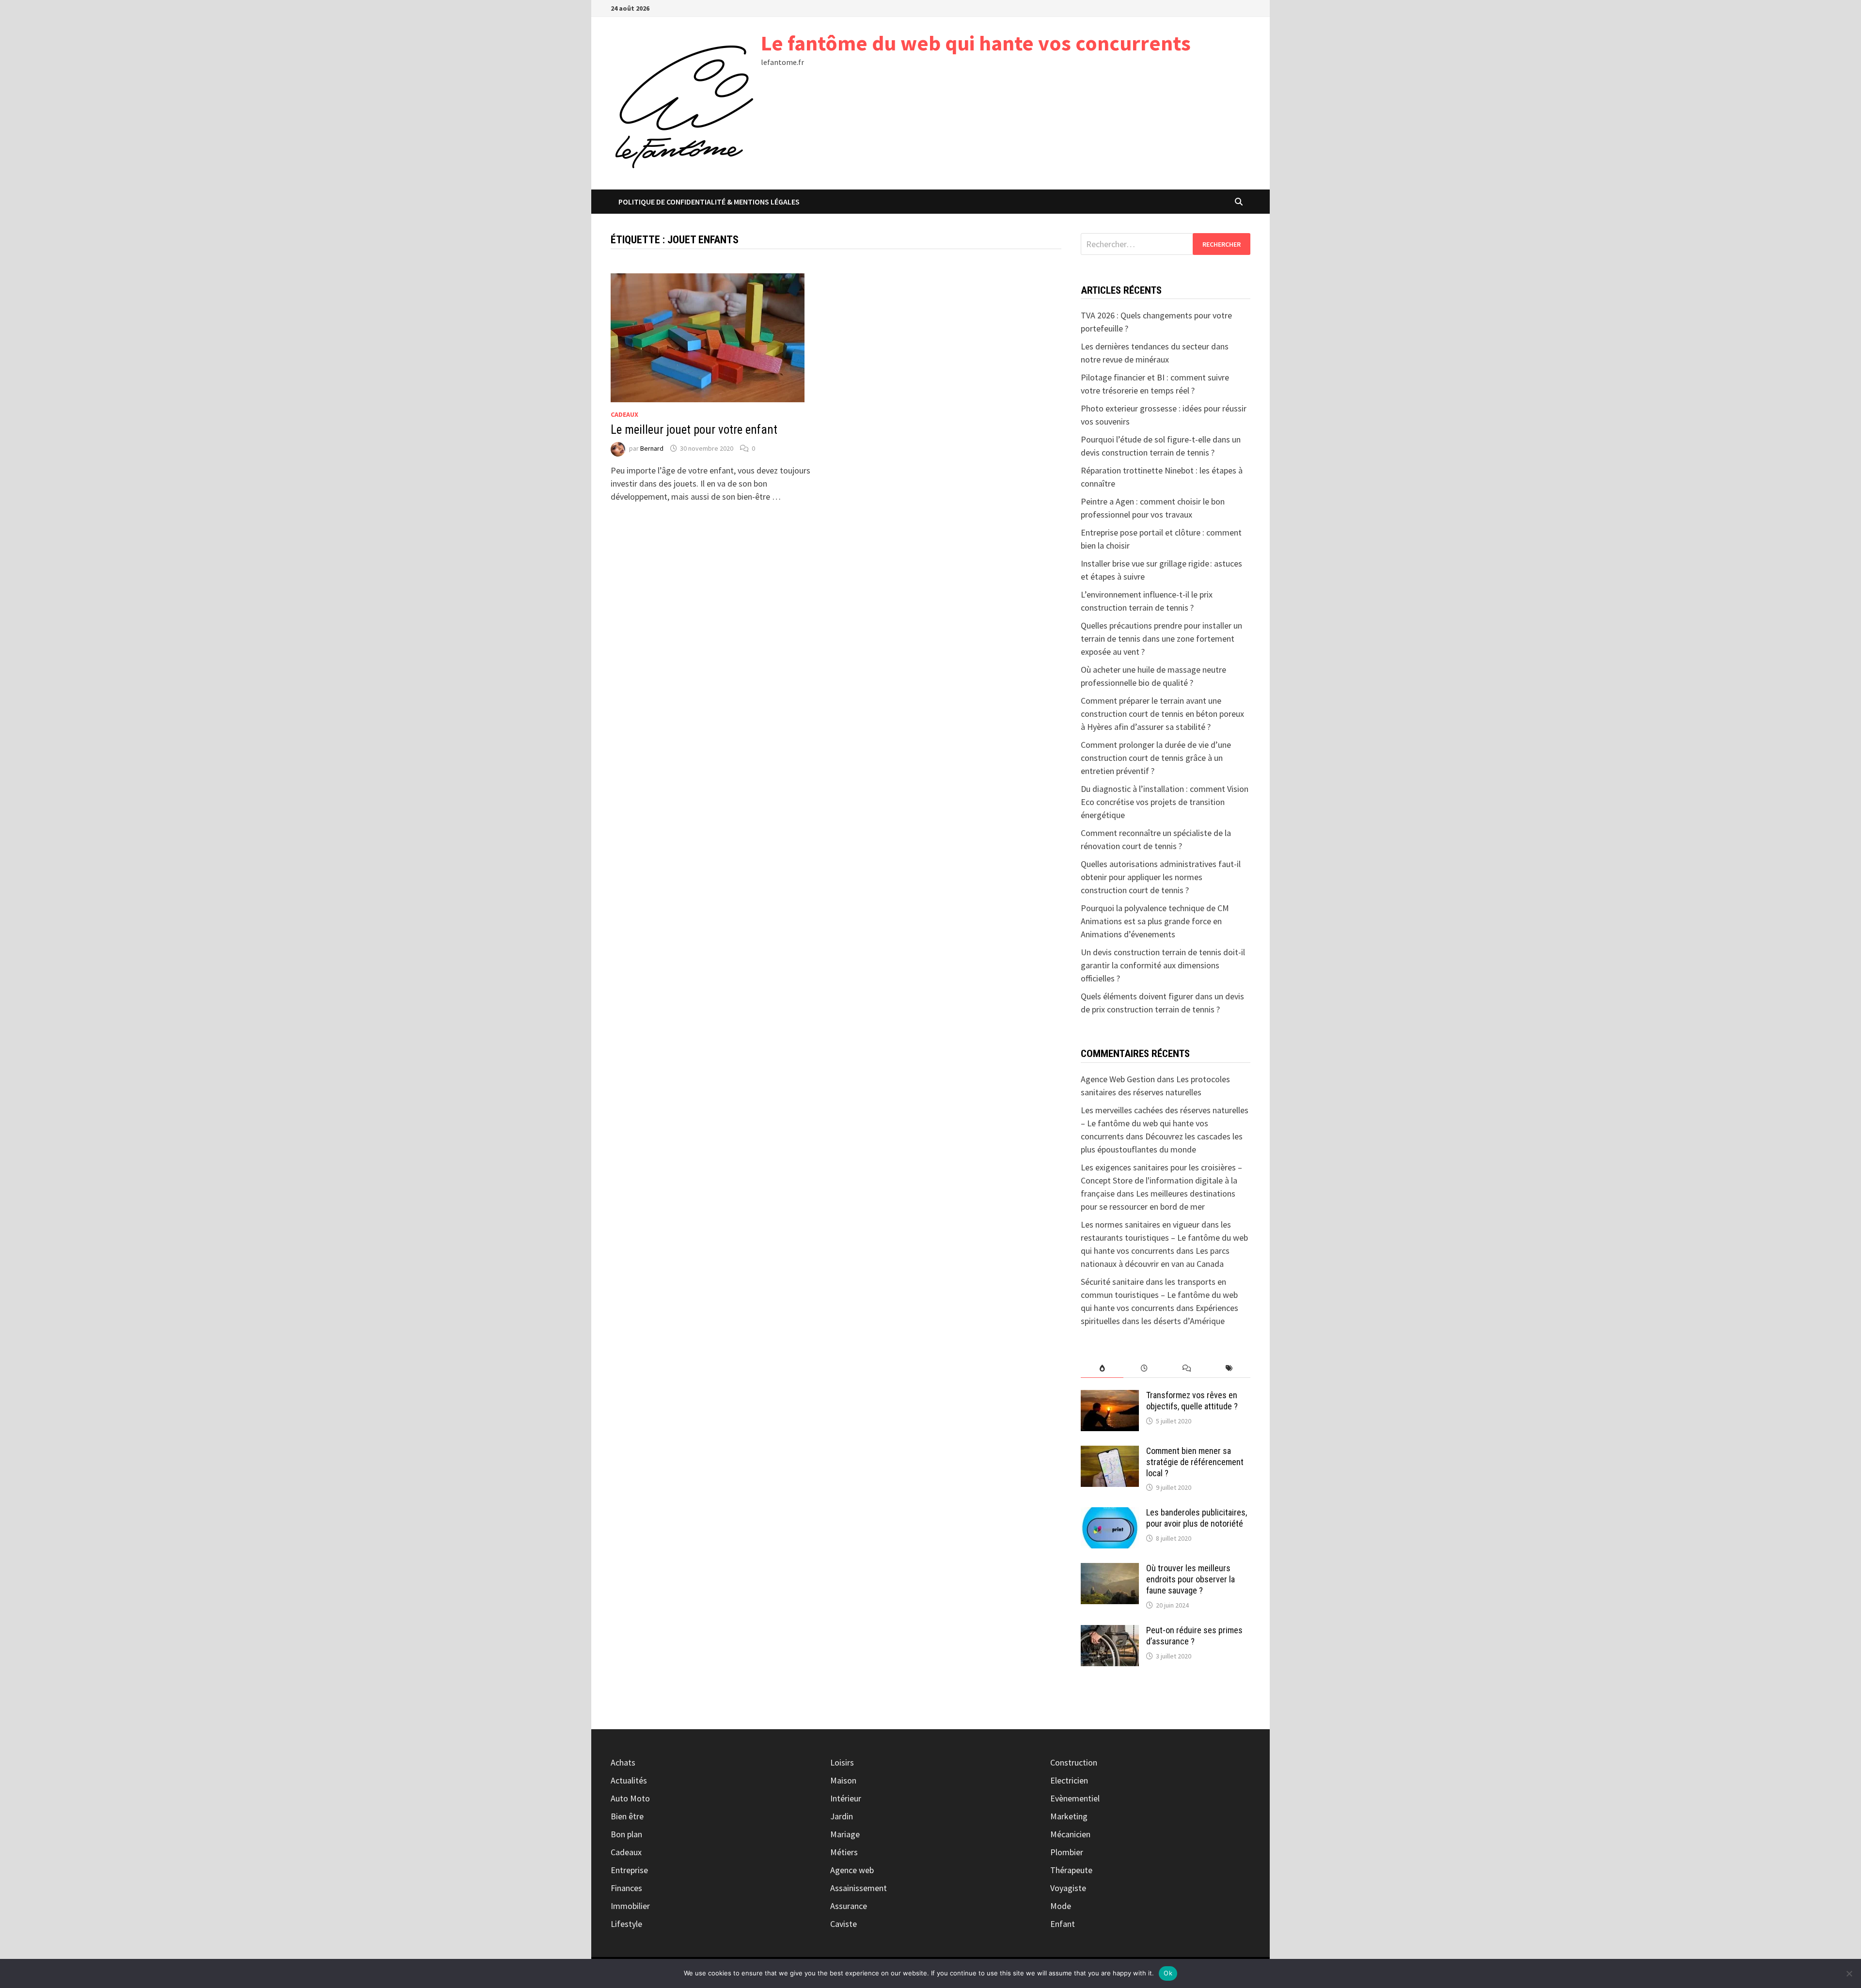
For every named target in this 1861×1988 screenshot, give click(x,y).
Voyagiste (1068, 1888)
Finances (626, 1888)
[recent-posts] (1144, 1368)
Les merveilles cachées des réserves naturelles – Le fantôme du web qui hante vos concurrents (1165, 1123)
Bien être (627, 1816)
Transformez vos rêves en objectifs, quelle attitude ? (1192, 1401)
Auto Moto (630, 1798)
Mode (1061, 1906)
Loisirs (842, 1762)
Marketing (1069, 1816)
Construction (1074, 1762)
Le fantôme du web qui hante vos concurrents (976, 43)
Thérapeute (1071, 1870)
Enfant (1063, 1924)
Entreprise (629, 1870)
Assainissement (859, 1888)
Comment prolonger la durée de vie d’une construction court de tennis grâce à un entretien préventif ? (1156, 758)
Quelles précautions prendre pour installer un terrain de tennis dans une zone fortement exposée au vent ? (1161, 639)
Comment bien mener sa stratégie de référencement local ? (1195, 1462)
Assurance (849, 1906)
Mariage (845, 1834)
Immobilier (630, 1906)
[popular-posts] (1102, 1368)
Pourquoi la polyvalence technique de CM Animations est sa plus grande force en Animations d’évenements (1155, 921)
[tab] (1102, 1368)
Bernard (652, 448)
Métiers (844, 1852)
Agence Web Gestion (1118, 1079)
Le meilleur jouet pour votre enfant (694, 430)
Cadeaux (624, 414)
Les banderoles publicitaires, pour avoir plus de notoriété (1197, 1518)
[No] (1849, 1973)
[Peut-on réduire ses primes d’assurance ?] (1110, 1632)
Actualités (629, 1780)
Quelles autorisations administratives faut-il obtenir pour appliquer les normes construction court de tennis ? (1161, 877)
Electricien (1069, 1780)
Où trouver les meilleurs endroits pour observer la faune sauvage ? (1191, 1579)
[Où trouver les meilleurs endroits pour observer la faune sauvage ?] (1110, 1570)
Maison (843, 1780)
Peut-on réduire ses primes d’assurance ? (1194, 1636)
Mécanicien (1070, 1834)
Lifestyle (626, 1924)
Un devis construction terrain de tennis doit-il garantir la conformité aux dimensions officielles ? (1163, 965)
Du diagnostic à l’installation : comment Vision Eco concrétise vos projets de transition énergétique (1165, 802)
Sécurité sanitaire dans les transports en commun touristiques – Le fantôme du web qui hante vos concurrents (1159, 1295)
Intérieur (846, 1798)
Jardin (842, 1816)
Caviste (844, 1924)
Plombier (1067, 1852)
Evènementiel (1075, 1798)
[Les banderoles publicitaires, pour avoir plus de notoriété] (1110, 1514)
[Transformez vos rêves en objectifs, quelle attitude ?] (1110, 1396)
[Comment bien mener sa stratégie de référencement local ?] (1110, 1452)
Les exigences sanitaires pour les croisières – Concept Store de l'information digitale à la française (1161, 1180)
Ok (1168, 1973)
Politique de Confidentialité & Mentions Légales (709, 202)
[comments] (1187, 1368)
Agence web (852, 1870)
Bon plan (626, 1834)
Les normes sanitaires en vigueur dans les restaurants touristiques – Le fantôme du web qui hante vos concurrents (1164, 1238)
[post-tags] (1229, 1368)
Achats (623, 1762)
